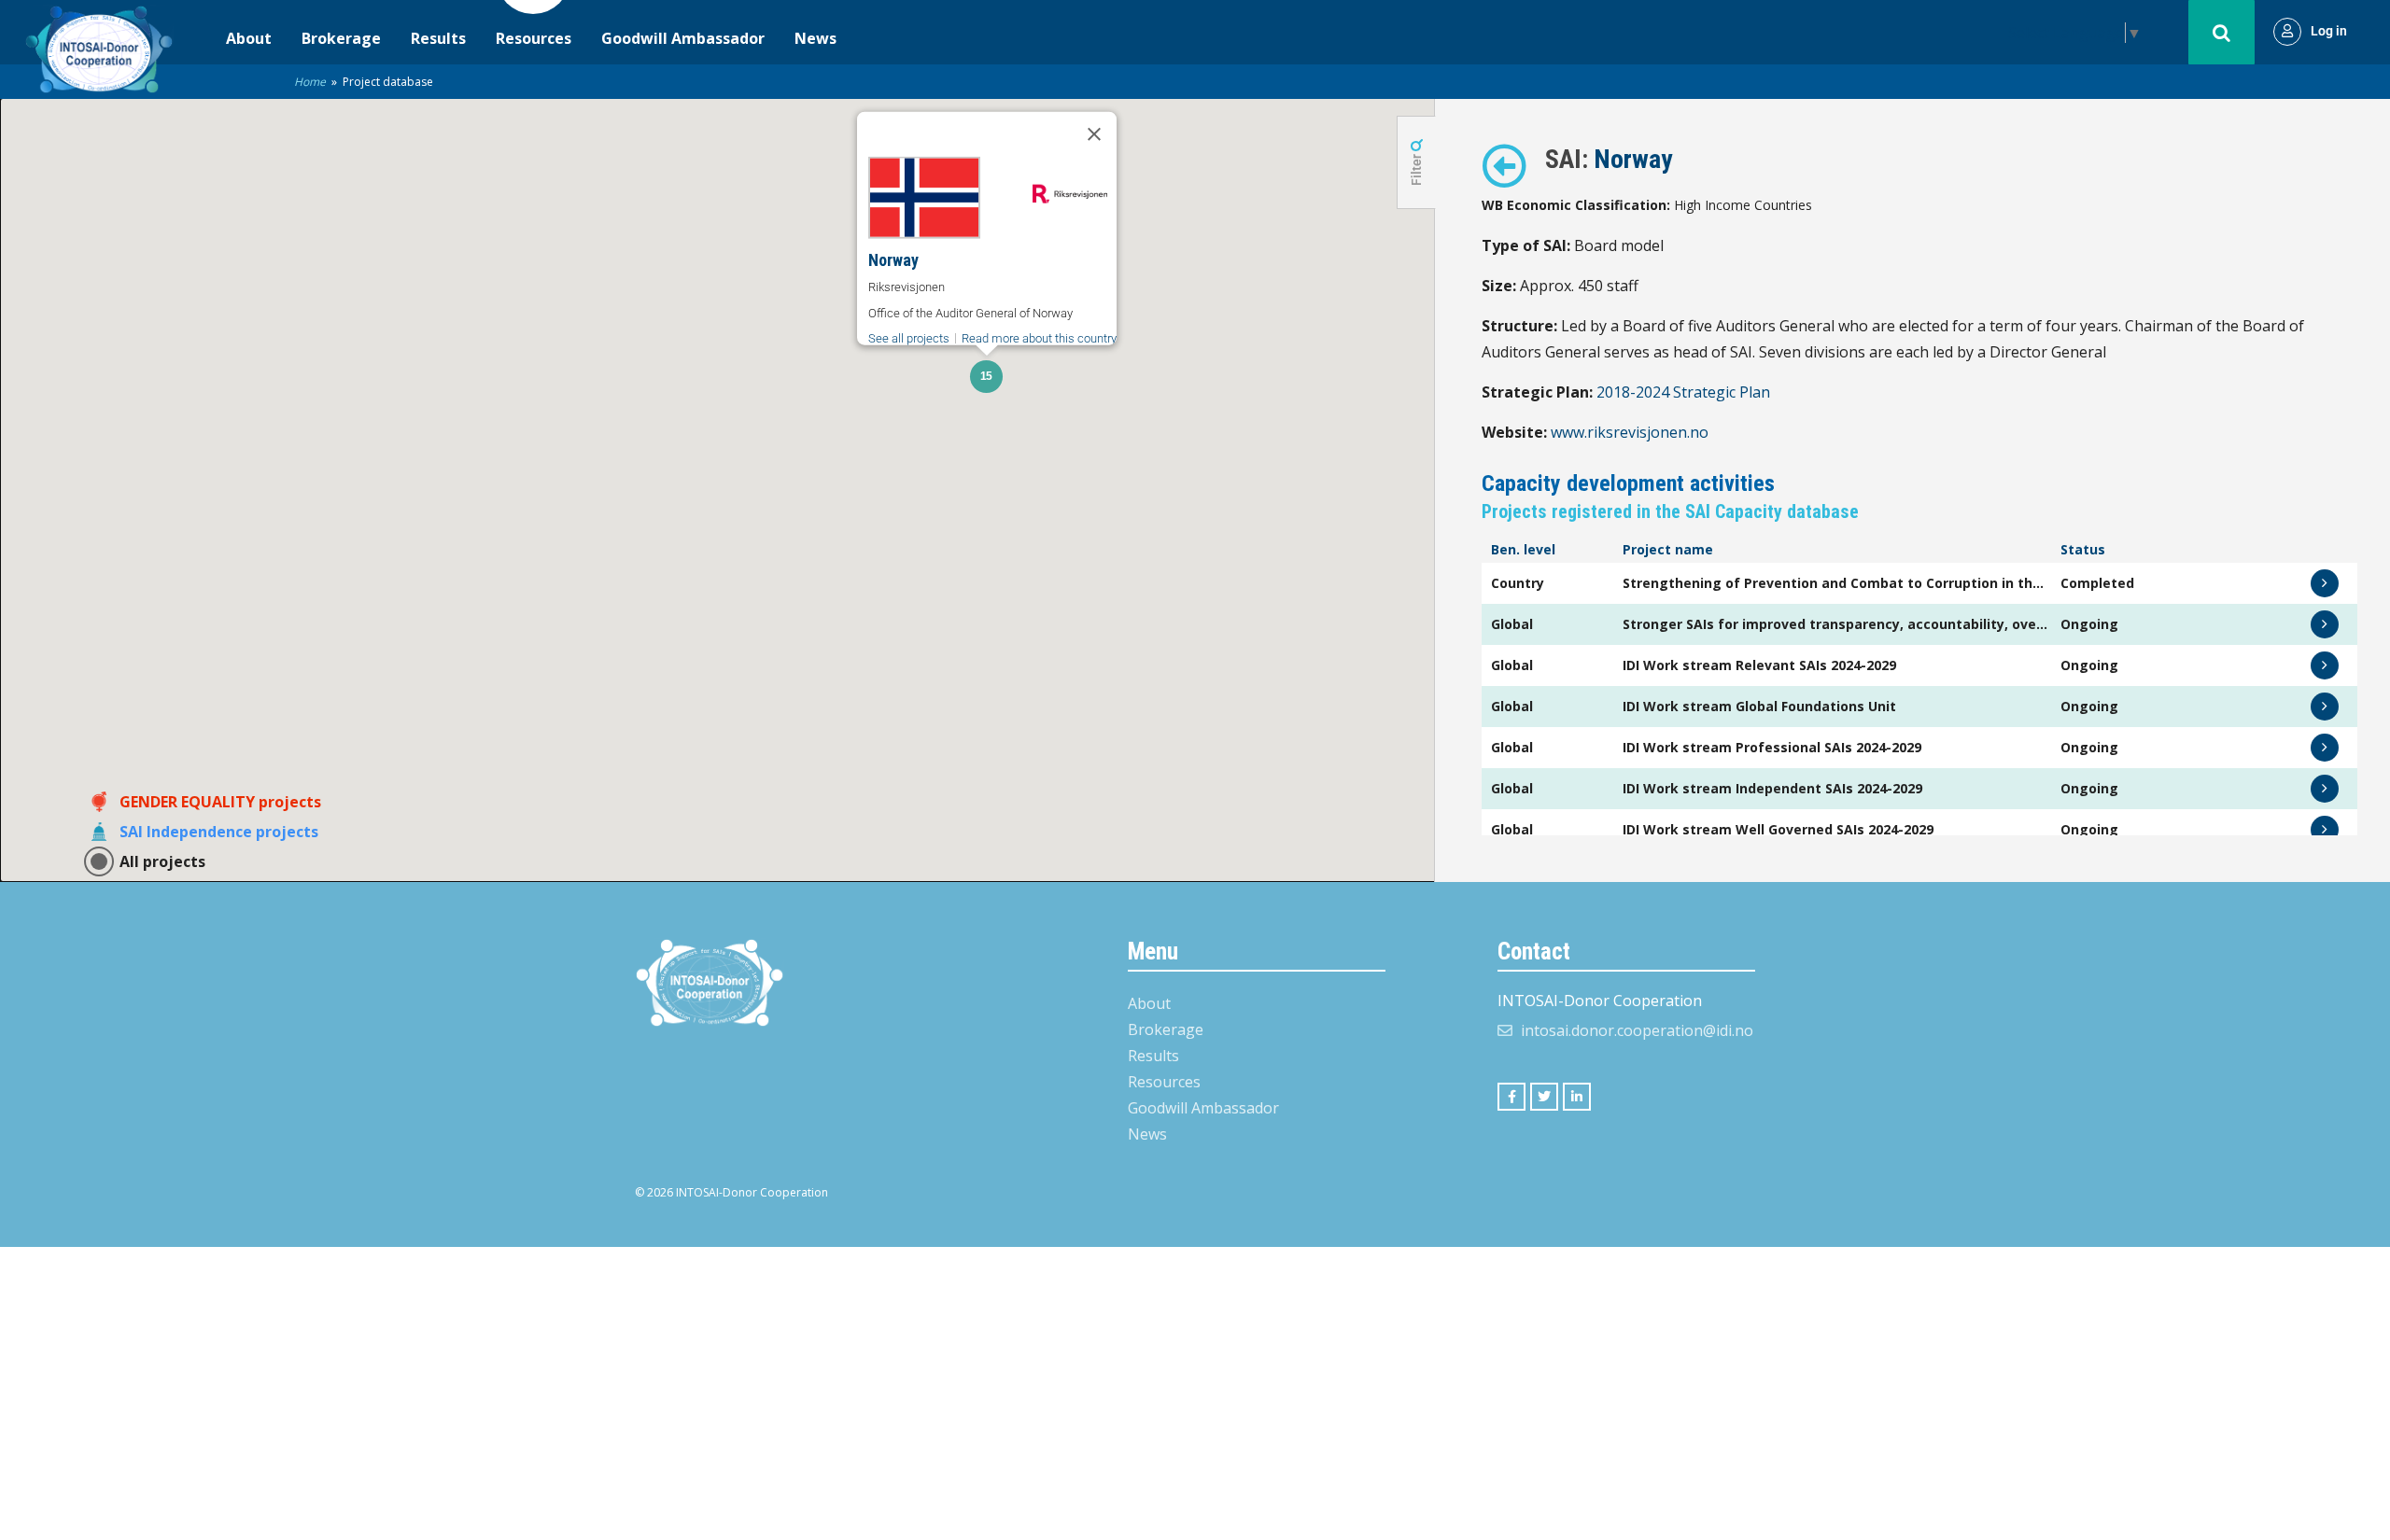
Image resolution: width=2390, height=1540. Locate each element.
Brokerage (341, 38)
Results (438, 38)
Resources (534, 38)
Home (310, 82)
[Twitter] (1544, 1097)
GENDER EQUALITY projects (220, 802)
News (815, 38)
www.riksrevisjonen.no (1630, 432)
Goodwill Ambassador (683, 38)
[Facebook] (1511, 1097)
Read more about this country (1039, 338)
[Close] (1094, 134)
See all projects (909, 338)
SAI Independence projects (219, 832)
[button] (986, 377)
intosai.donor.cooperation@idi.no (1637, 1030)
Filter (1416, 168)
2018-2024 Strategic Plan (1683, 392)
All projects (162, 861)
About (249, 38)
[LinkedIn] (1577, 1097)
